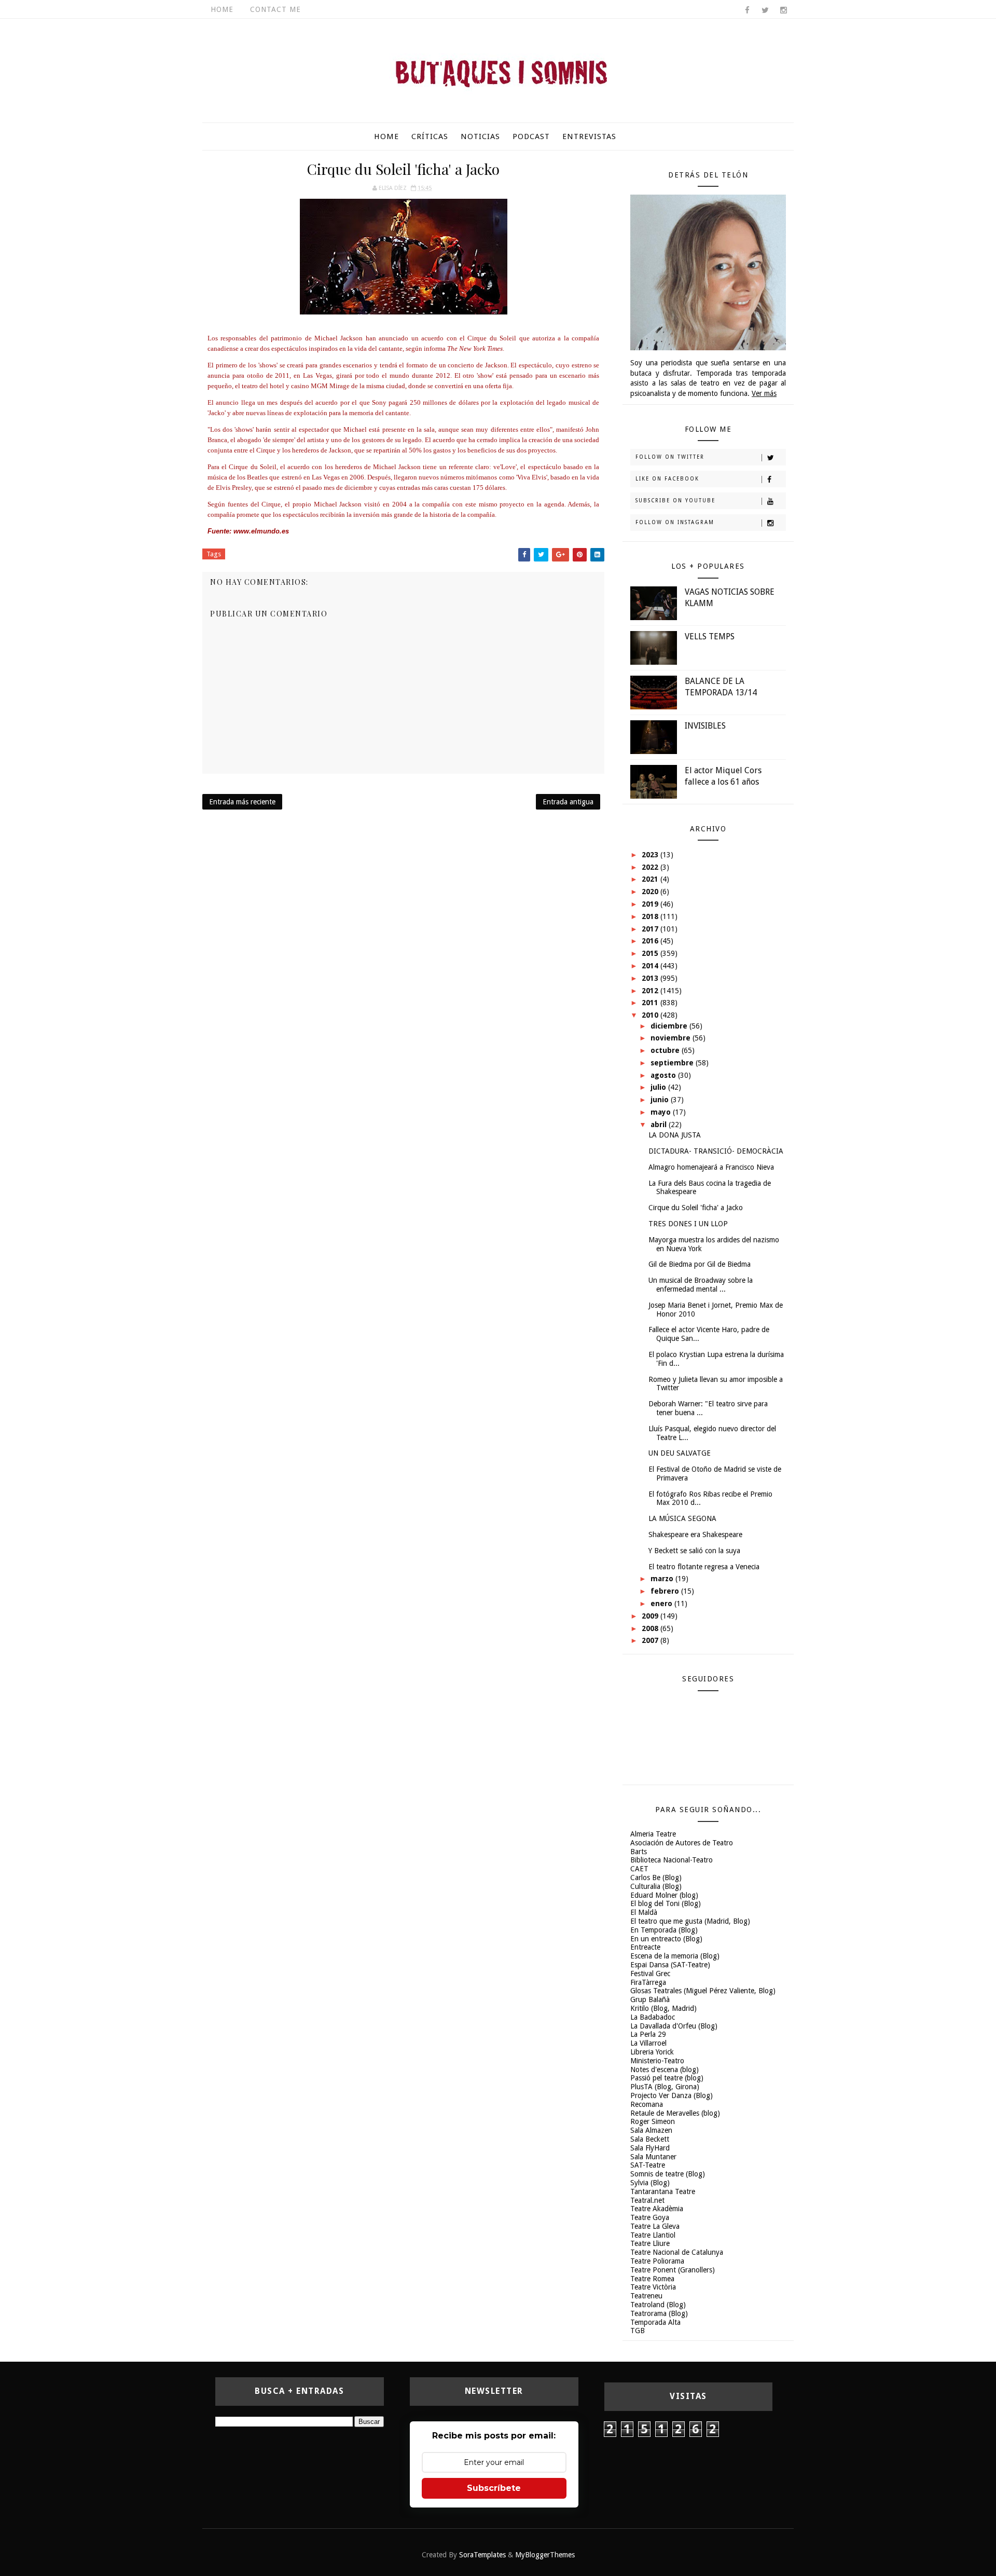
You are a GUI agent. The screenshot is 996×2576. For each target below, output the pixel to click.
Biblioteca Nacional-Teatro (672, 1860)
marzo (663, 1579)
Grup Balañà (650, 1999)
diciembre (670, 1026)
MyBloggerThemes (545, 2555)
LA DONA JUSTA (675, 1135)
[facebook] (747, 10)
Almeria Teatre (653, 1834)
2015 (651, 953)
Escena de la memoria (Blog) (675, 1956)
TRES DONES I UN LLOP (688, 1224)
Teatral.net (647, 2200)
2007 (651, 1640)
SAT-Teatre (648, 2165)
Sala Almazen (651, 2130)
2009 (651, 1616)
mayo (662, 1112)
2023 (651, 855)
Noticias (480, 136)
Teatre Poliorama (657, 2261)
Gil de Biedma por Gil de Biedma (700, 1264)
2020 (651, 892)
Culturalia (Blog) (656, 1886)
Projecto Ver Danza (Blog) (672, 2095)
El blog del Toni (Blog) (666, 1903)
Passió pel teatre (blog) (667, 2078)
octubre (666, 1050)
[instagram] (783, 10)
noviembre (672, 1038)
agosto (664, 1075)
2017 (651, 929)
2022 (651, 867)
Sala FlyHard (650, 2148)
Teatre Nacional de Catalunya (677, 2252)
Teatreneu (646, 2296)
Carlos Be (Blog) (656, 1878)
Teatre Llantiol (653, 2235)
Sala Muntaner (653, 2157)
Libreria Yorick (652, 2052)
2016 (651, 941)
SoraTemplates (482, 2555)
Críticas (430, 136)
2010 (651, 1015)
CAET (639, 1869)
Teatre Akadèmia (657, 2209)
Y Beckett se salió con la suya (694, 1551)
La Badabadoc (653, 2017)
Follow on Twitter (670, 457)
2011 (651, 1003)
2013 (651, 978)
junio (661, 1100)
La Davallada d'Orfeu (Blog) (674, 2026)
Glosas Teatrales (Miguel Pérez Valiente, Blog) (703, 1991)
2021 (651, 879)
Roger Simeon (653, 2121)
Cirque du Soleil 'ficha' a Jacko (696, 1208)
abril (660, 1125)
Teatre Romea (652, 2279)
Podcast (531, 136)
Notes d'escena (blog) (665, 2070)
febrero (666, 1591)
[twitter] (765, 10)
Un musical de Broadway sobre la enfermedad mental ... (701, 1285)
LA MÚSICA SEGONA (682, 1518)
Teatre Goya (650, 2217)
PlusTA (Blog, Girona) (665, 2087)
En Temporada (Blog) (664, 1930)
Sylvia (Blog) (650, 2183)
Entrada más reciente (242, 802)
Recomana (647, 2104)
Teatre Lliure (650, 2243)
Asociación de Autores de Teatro (682, 1843)
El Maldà (644, 1912)
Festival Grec (650, 1974)
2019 (651, 904)
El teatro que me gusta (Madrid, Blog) (690, 1921)
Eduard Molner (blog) (664, 1895)
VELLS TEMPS (710, 636)
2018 (651, 916)
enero (662, 1604)
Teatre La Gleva (655, 2226)
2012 (651, 991)
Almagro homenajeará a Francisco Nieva (711, 1167)
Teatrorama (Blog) (659, 2313)
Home (222, 9)
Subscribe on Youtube (675, 501)
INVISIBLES (705, 726)
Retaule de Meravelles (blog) (675, 2113)
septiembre (673, 1063)
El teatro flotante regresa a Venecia (704, 1567)
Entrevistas (589, 136)
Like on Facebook (667, 479)
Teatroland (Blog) (658, 2305)
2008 (651, 1628)
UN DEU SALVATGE (680, 1453)
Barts (639, 1852)
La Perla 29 (648, 2034)
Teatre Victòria (653, 2287)
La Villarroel (648, 2043)
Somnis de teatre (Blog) (668, 2174)
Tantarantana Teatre (663, 2191)
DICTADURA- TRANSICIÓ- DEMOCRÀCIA (716, 1151)
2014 (651, 966)
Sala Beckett (650, 2139)
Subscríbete (494, 2488)
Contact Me (275, 9)
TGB (638, 2331)
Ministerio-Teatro (657, 2061)
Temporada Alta (655, 2322)
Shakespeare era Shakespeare (695, 1534)
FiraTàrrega (648, 1982)
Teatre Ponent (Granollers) (673, 2270)
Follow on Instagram (675, 522)
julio (659, 1087)
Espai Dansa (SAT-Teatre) (670, 1965)
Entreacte (645, 1947)
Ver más (764, 393)
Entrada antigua (568, 802)
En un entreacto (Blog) (666, 1939)
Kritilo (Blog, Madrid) (663, 2008)
